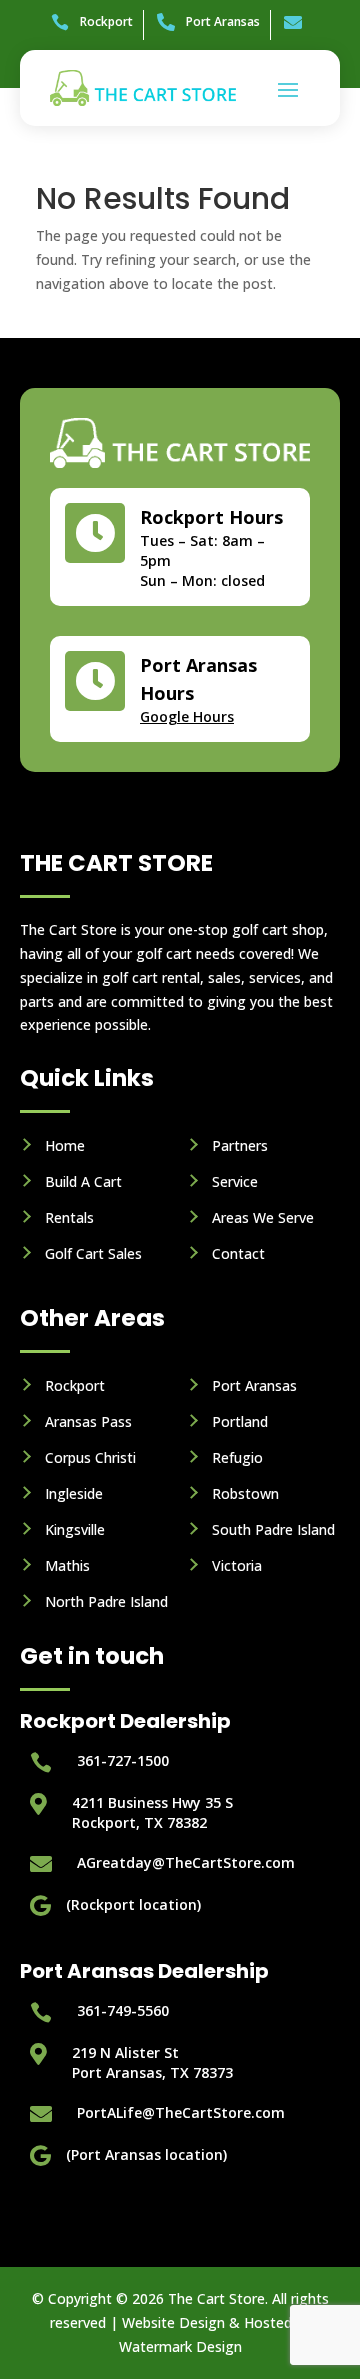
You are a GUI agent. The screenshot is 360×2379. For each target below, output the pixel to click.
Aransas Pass (88, 1421)
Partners (240, 1145)
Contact (238, 1253)
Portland (240, 1421)
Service (235, 1181)
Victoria (237, 1565)
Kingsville (75, 1529)
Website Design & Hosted (207, 2322)
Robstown (245, 1493)
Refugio (237, 1457)
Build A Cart (83, 1181)
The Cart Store (216, 2298)
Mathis (67, 1565)
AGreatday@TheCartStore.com (186, 1862)
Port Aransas (254, 1385)
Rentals (69, 1217)
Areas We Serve (263, 1217)
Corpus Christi (90, 1457)
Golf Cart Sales (93, 1253)
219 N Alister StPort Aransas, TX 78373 (152, 2062)
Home (65, 1145)
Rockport (75, 1385)
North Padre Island (106, 1601)
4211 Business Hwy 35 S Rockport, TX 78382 (152, 1812)
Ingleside (74, 1493)
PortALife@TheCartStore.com (181, 2112)
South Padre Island (273, 1529)
